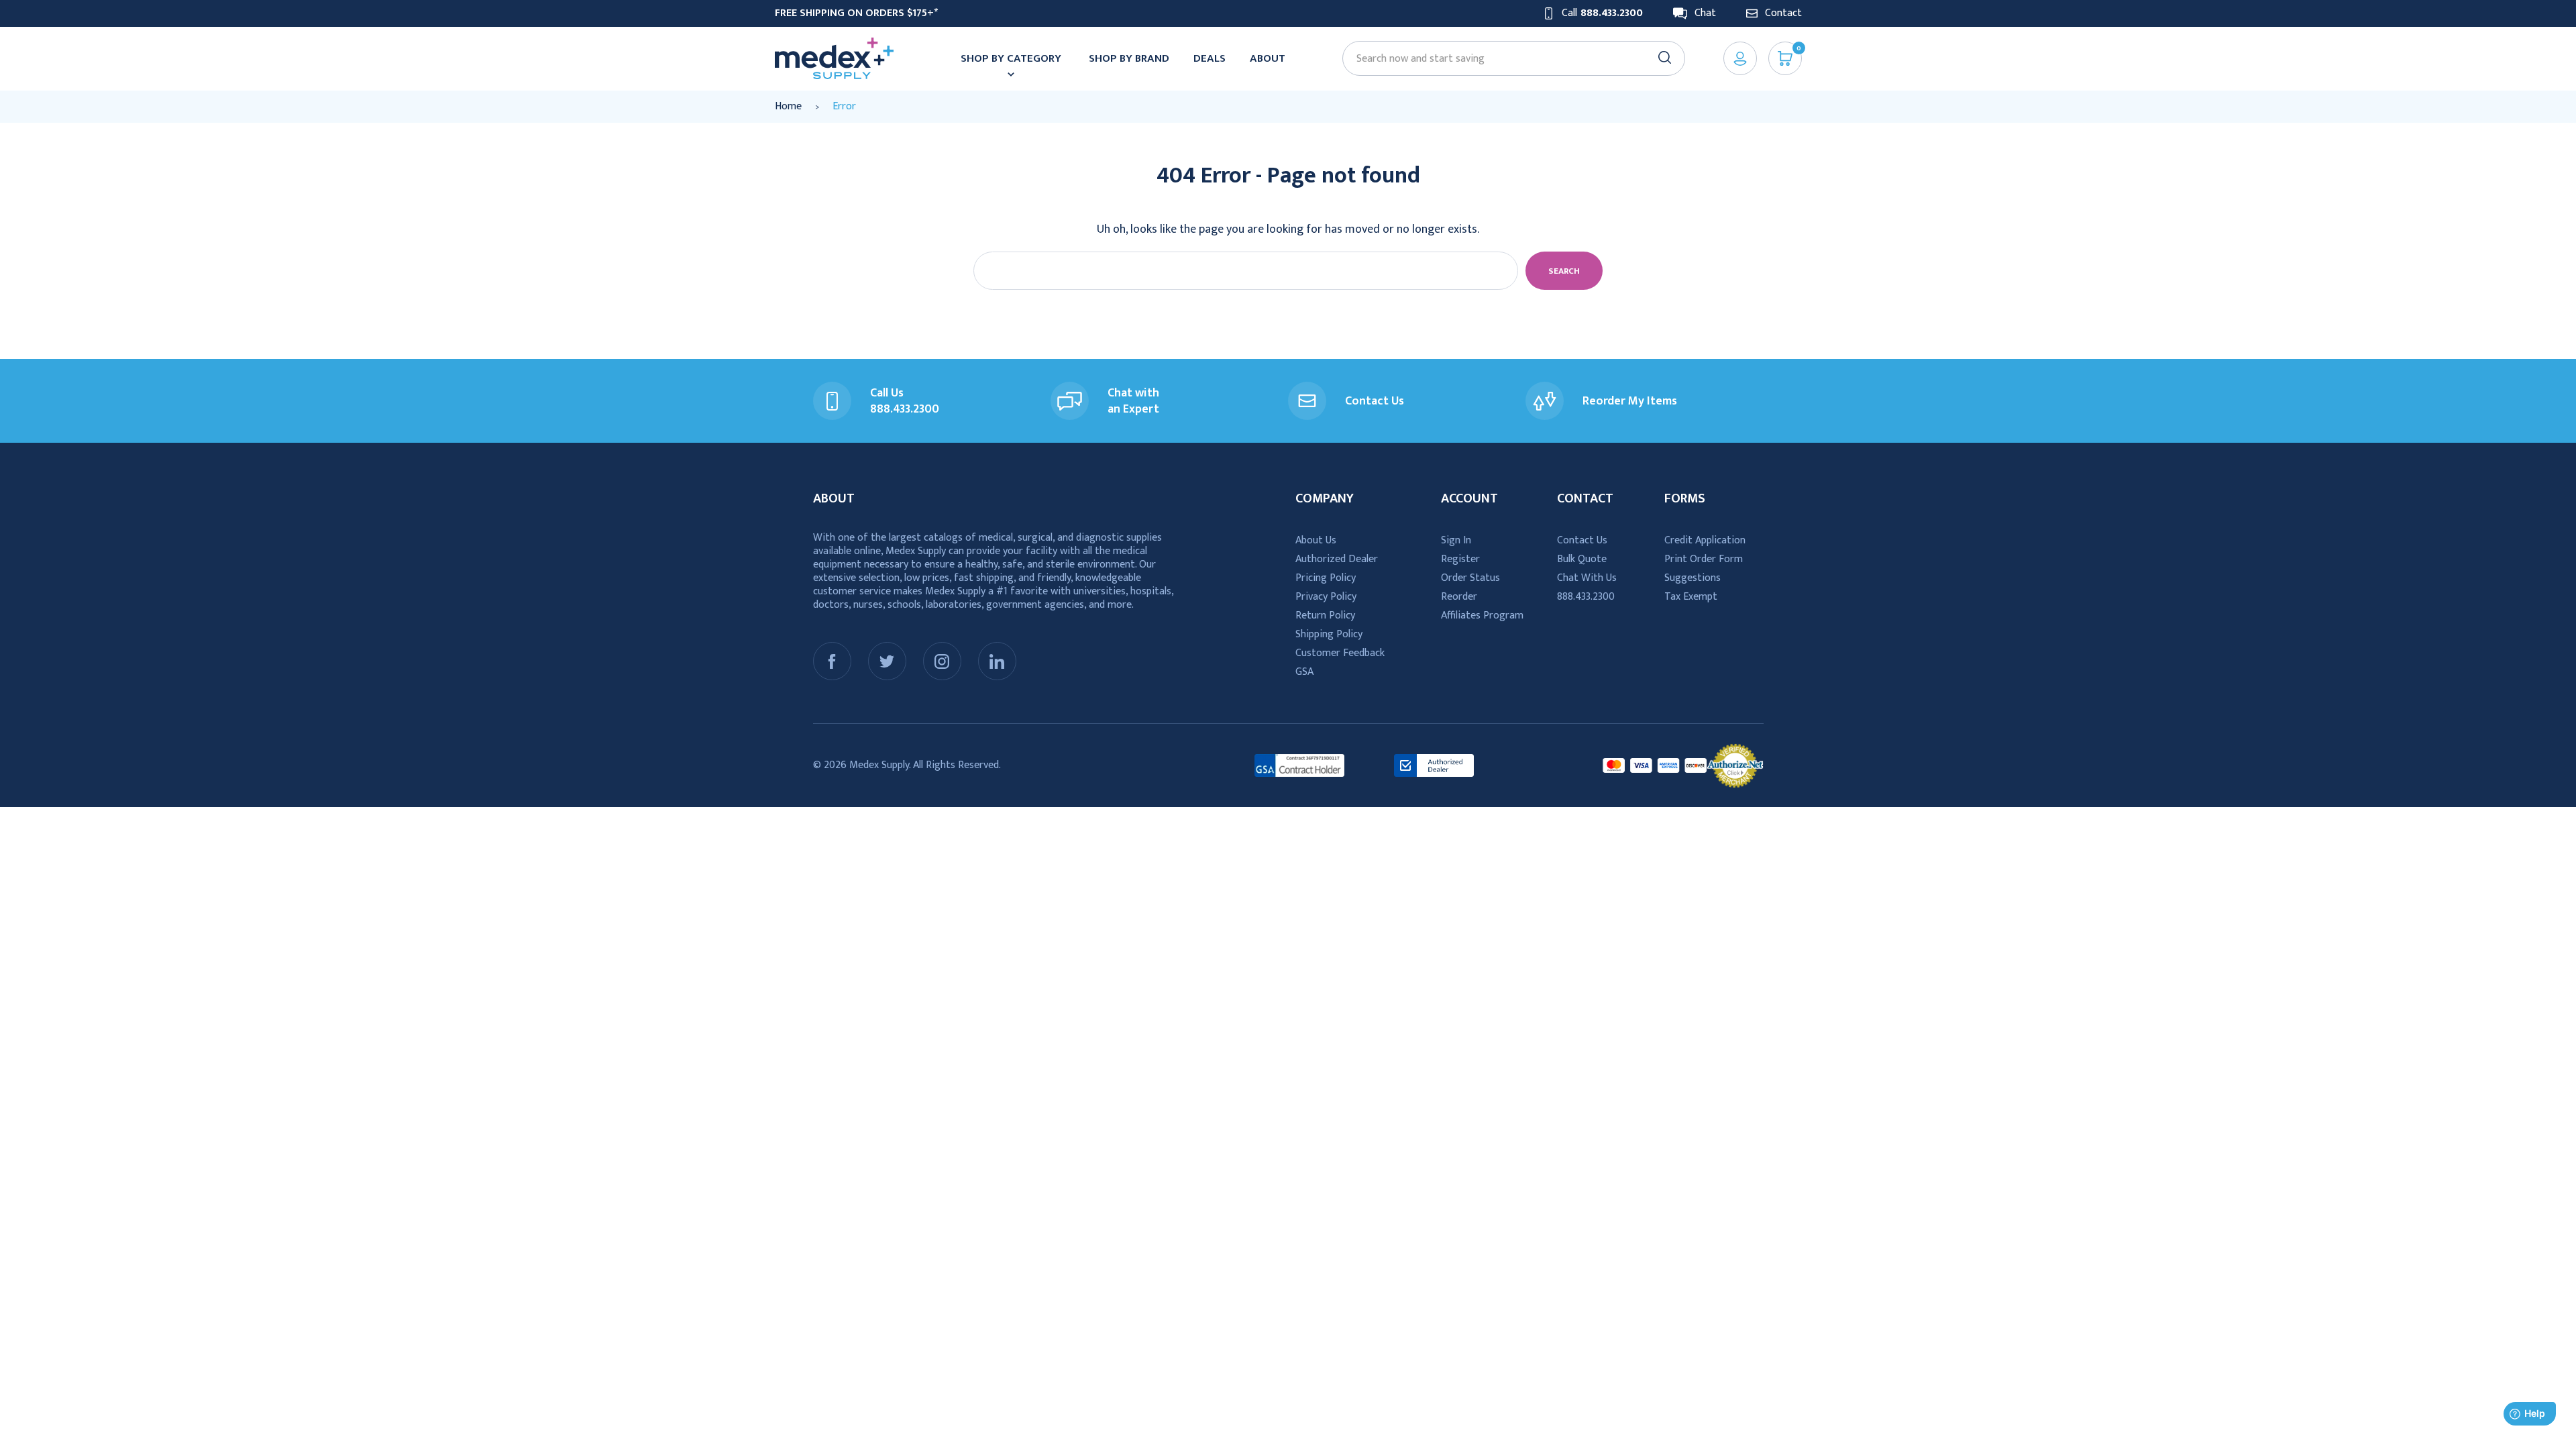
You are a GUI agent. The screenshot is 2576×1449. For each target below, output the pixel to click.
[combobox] (1507, 59)
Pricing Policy (1326, 578)
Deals (1210, 58)
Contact (1783, 13)
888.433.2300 (1586, 597)
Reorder (1459, 597)
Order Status (1470, 578)
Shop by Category (1011, 58)
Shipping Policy (1329, 634)
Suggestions (1693, 578)
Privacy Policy (1326, 597)
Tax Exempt (1691, 597)
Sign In (1456, 540)
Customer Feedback (1340, 653)
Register (1460, 559)
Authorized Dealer (1337, 559)
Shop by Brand (1129, 58)
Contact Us (1582, 540)
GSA (1304, 672)
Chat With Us (1587, 578)
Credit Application (1705, 540)
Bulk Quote (1582, 559)
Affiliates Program (1482, 615)
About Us (1316, 540)
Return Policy (1325, 615)
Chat (1705, 13)
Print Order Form (1704, 559)
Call (1602, 13)
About (1268, 58)
